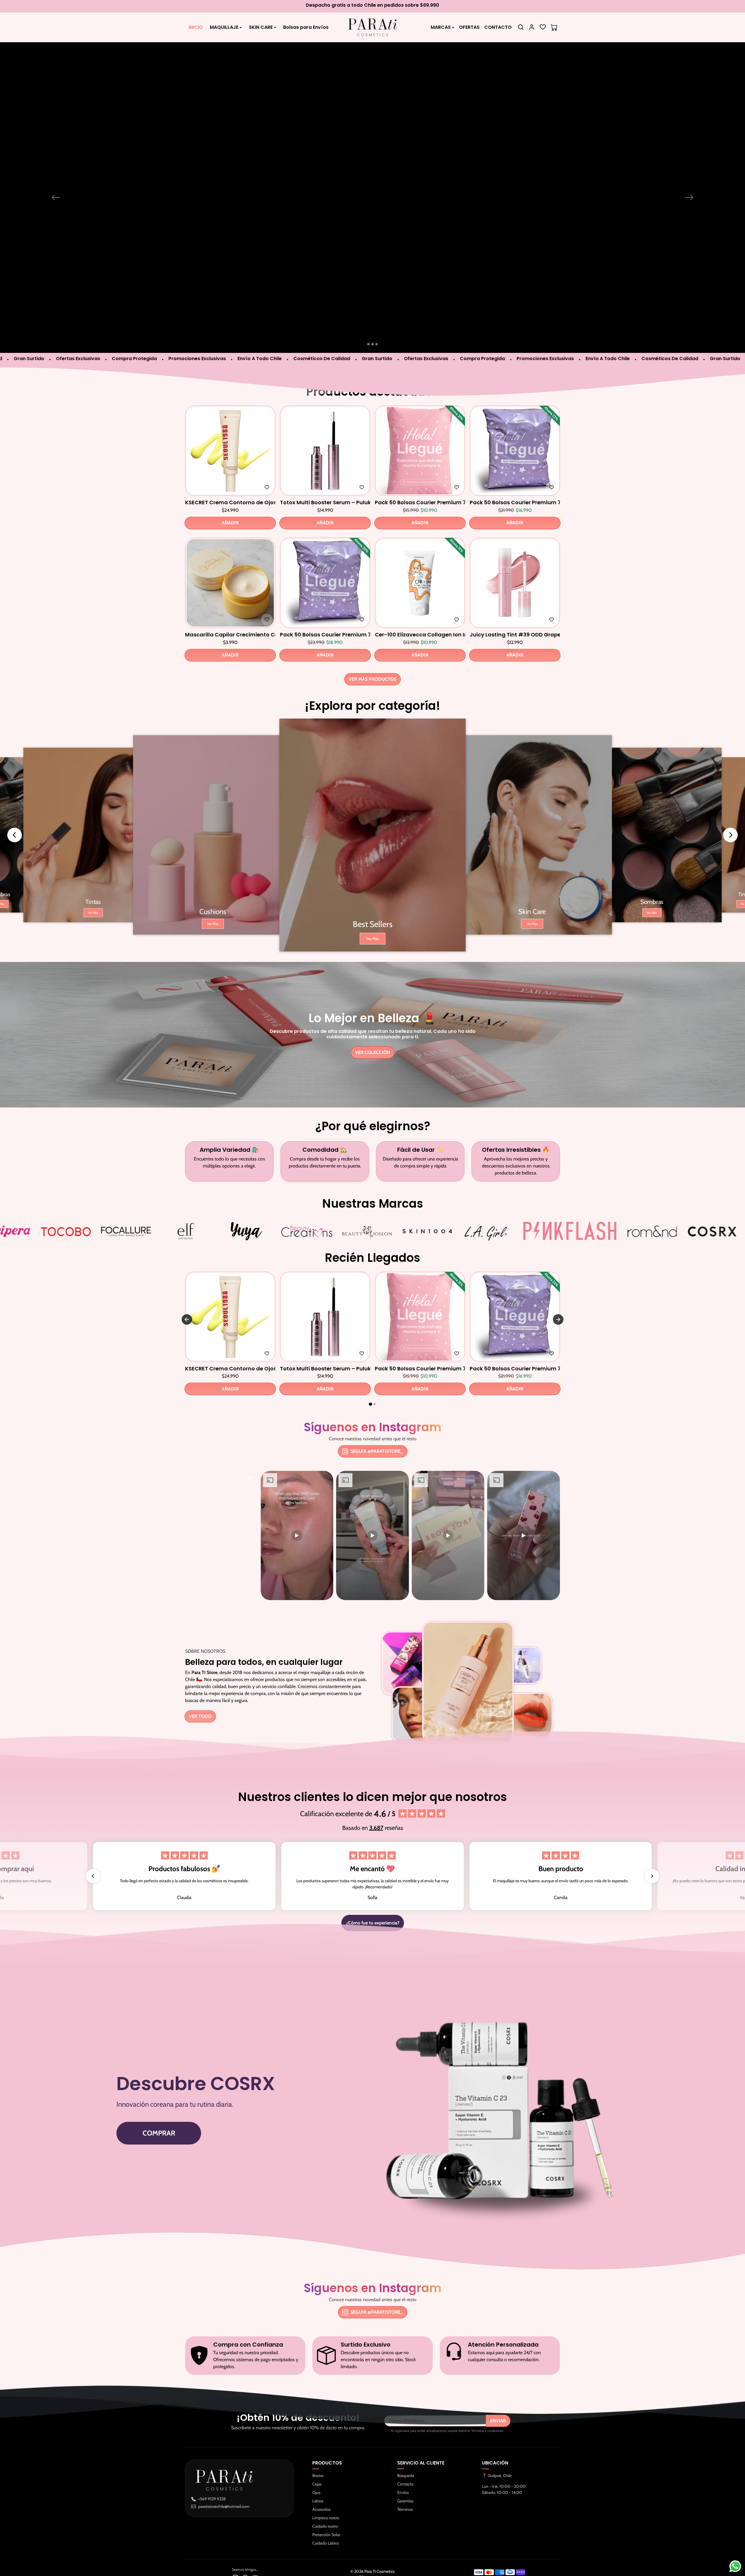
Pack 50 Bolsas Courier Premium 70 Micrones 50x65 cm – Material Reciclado (325, 596)
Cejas (317, 2445)
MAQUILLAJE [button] (224, 27)
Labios (318, 2462)
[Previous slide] (15, 796)
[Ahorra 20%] (325, 586)
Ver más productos (372, 640)
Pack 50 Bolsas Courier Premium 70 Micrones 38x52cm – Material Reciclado (515, 463)
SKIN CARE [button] (261, 27)
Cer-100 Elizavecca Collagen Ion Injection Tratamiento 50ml (420, 596)
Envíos (403, 2454)
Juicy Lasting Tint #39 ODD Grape (515, 596)
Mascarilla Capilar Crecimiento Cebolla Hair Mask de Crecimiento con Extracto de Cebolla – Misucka (230, 596)
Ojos (316, 2454)
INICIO (196, 27)
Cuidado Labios (326, 2504)
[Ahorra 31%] (420, 453)
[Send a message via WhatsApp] (735, 2566)
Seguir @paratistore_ (377, 1412)
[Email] (255, 2538)
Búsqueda (406, 2437)
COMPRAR (159, 2094)
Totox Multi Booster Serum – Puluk (325, 463)
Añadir (230, 484)
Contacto (405, 2445)
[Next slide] (730, 796)
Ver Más (93, 874)
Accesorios (321, 2471)
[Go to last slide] (187, 1280)
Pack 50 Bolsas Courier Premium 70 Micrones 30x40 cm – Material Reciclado (420, 463)
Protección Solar (326, 2496)
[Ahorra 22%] (515, 453)
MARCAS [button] (441, 27)
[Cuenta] (532, 27)
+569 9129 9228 (212, 2460)
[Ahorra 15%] (420, 586)
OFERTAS (469, 27)
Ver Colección (372, 1013)
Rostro (318, 2437)
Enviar (498, 2382)
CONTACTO (498, 27)
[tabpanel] (372, 505)
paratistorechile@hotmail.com (224, 2467)
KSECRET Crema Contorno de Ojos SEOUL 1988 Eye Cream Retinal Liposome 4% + (230, 463)
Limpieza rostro (326, 2479)
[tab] (370, 1365)
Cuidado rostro (325, 2487)
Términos (405, 2471)
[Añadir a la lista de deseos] (267, 449)
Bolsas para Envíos (306, 27)
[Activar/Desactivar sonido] (250, 1439)
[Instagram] (235, 2538)
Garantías (405, 2462)
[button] (521, 27)
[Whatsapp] (245, 2538)
